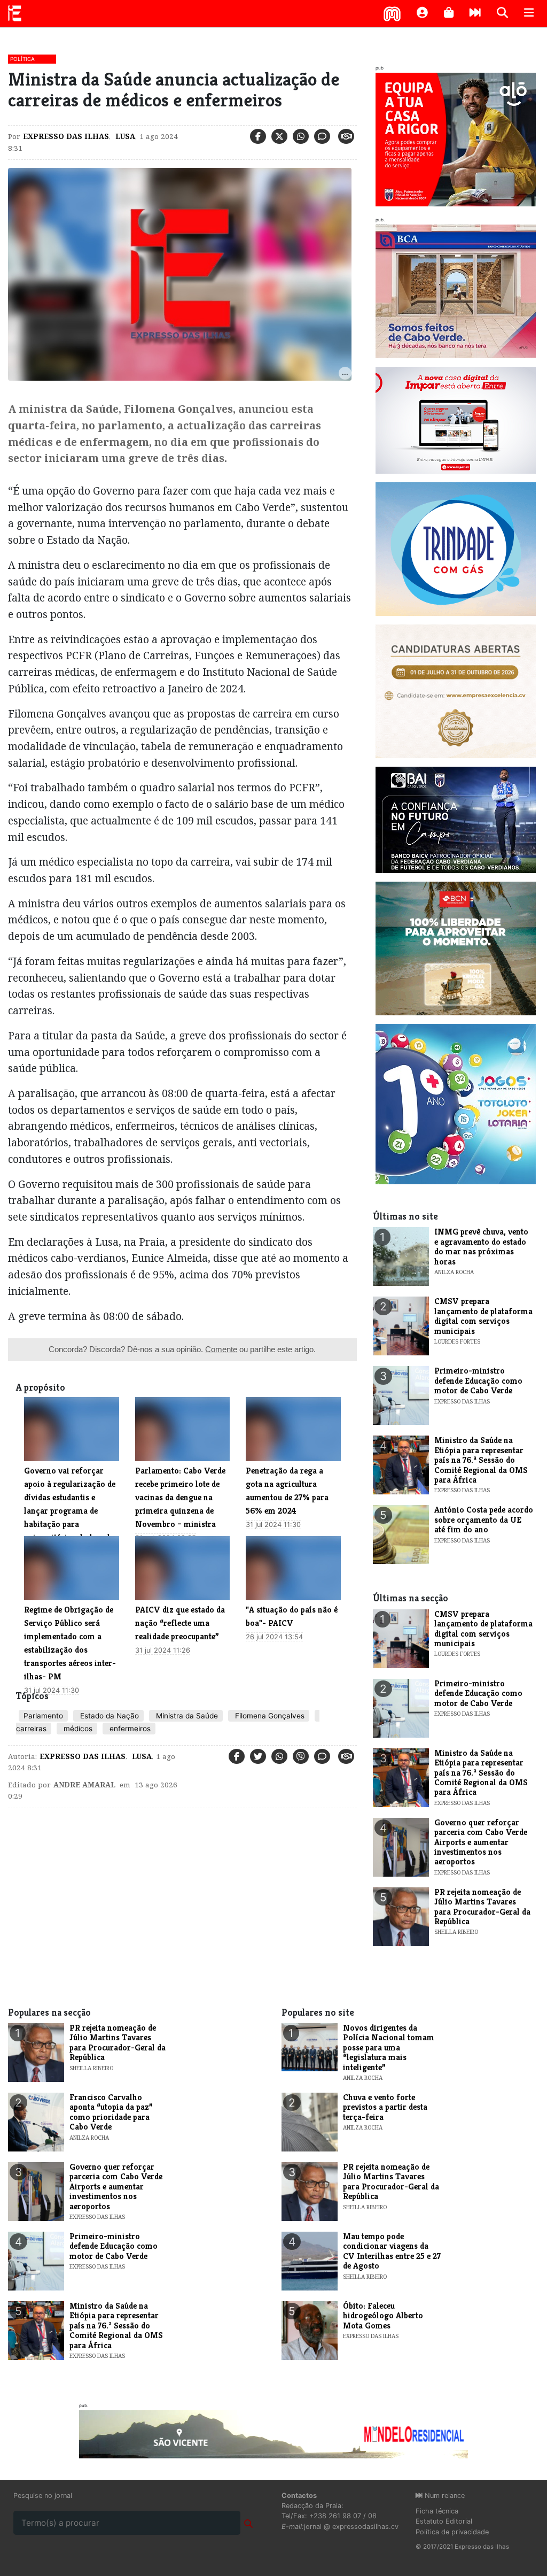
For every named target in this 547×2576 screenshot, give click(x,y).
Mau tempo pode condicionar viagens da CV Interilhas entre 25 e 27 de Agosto (392, 2251)
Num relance (444, 2496)
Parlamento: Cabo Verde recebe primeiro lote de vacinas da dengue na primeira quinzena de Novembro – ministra (180, 1497)
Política (22, 59)
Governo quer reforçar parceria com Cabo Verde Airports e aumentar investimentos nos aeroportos (481, 1842)
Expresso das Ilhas (66, 136)
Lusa (124, 136)
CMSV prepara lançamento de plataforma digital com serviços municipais (483, 1316)
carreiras (31, 1729)
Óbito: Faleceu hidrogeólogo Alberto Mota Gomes (383, 2316)
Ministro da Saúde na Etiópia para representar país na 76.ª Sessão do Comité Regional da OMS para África (481, 1460)
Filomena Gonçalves (269, 1716)
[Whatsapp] (301, 136)
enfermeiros (129, 1729)
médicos (77, 1729)
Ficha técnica (437, 2511)
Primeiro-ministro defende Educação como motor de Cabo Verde (478, 1380)
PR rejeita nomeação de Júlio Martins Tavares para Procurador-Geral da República (482, 1907)
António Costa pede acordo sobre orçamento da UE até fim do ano (484, 1520)
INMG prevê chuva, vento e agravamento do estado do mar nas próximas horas (481, 1246)
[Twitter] (279, 136)
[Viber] (301, 1756)
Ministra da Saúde (186, 1716)
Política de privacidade (452, 2532)
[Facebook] (258, 136)
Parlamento (43, 1716)
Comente (221, 1349)
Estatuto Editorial (444, 2521)
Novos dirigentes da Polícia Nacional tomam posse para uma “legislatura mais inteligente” (389, 2047)
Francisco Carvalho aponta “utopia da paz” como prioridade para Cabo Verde (111, 2112)
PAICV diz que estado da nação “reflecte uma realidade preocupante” (180, 1623)
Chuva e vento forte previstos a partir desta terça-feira (385, 2107)
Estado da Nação (108, 1716)
